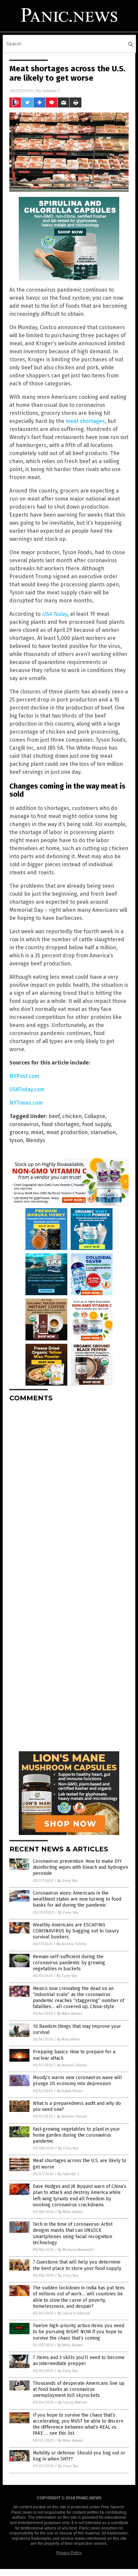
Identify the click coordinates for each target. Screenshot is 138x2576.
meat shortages (85, 421)
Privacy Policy (69, 2553)
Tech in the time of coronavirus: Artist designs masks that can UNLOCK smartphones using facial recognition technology (73, 2233)
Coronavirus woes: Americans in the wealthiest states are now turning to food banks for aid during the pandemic (77, 1899)
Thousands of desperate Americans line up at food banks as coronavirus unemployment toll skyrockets (79, 2389)
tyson (16, 1140)
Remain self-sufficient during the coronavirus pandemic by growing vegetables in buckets (69, 1963)
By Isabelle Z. (69, 2174)
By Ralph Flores (70, 2091)
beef (54, 1116)
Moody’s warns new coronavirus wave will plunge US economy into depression (77, 2081)
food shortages (60, 1124)
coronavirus (24, 1124)
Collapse (95, 1116)
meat (37, 1132)
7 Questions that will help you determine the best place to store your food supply (77, 2265)
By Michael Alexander (76, 2250)
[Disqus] (69, 1491)
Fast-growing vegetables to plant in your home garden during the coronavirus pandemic (76, 2135)
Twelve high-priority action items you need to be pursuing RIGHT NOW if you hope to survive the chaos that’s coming (79, 2332)
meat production (67, 1132)
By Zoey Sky (67, 1881)
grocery (19, 1132)
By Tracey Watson (73, 2402)
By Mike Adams (70, 2014)
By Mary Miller (69, 2039)
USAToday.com (27, 1089)
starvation (103, 1132)
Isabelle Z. (52, 91)
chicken (72, 1116)
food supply (96, 1124)
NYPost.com (24, 1076)
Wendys (36, 1140)
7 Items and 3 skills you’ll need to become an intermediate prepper (79, 2361)
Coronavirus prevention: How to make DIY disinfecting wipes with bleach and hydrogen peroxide (80, 1867)
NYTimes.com (26, 1103)
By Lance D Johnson (74, 2313)
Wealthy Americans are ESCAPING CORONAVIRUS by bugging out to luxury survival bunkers (76, 1931)
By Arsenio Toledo (72, 1944)
